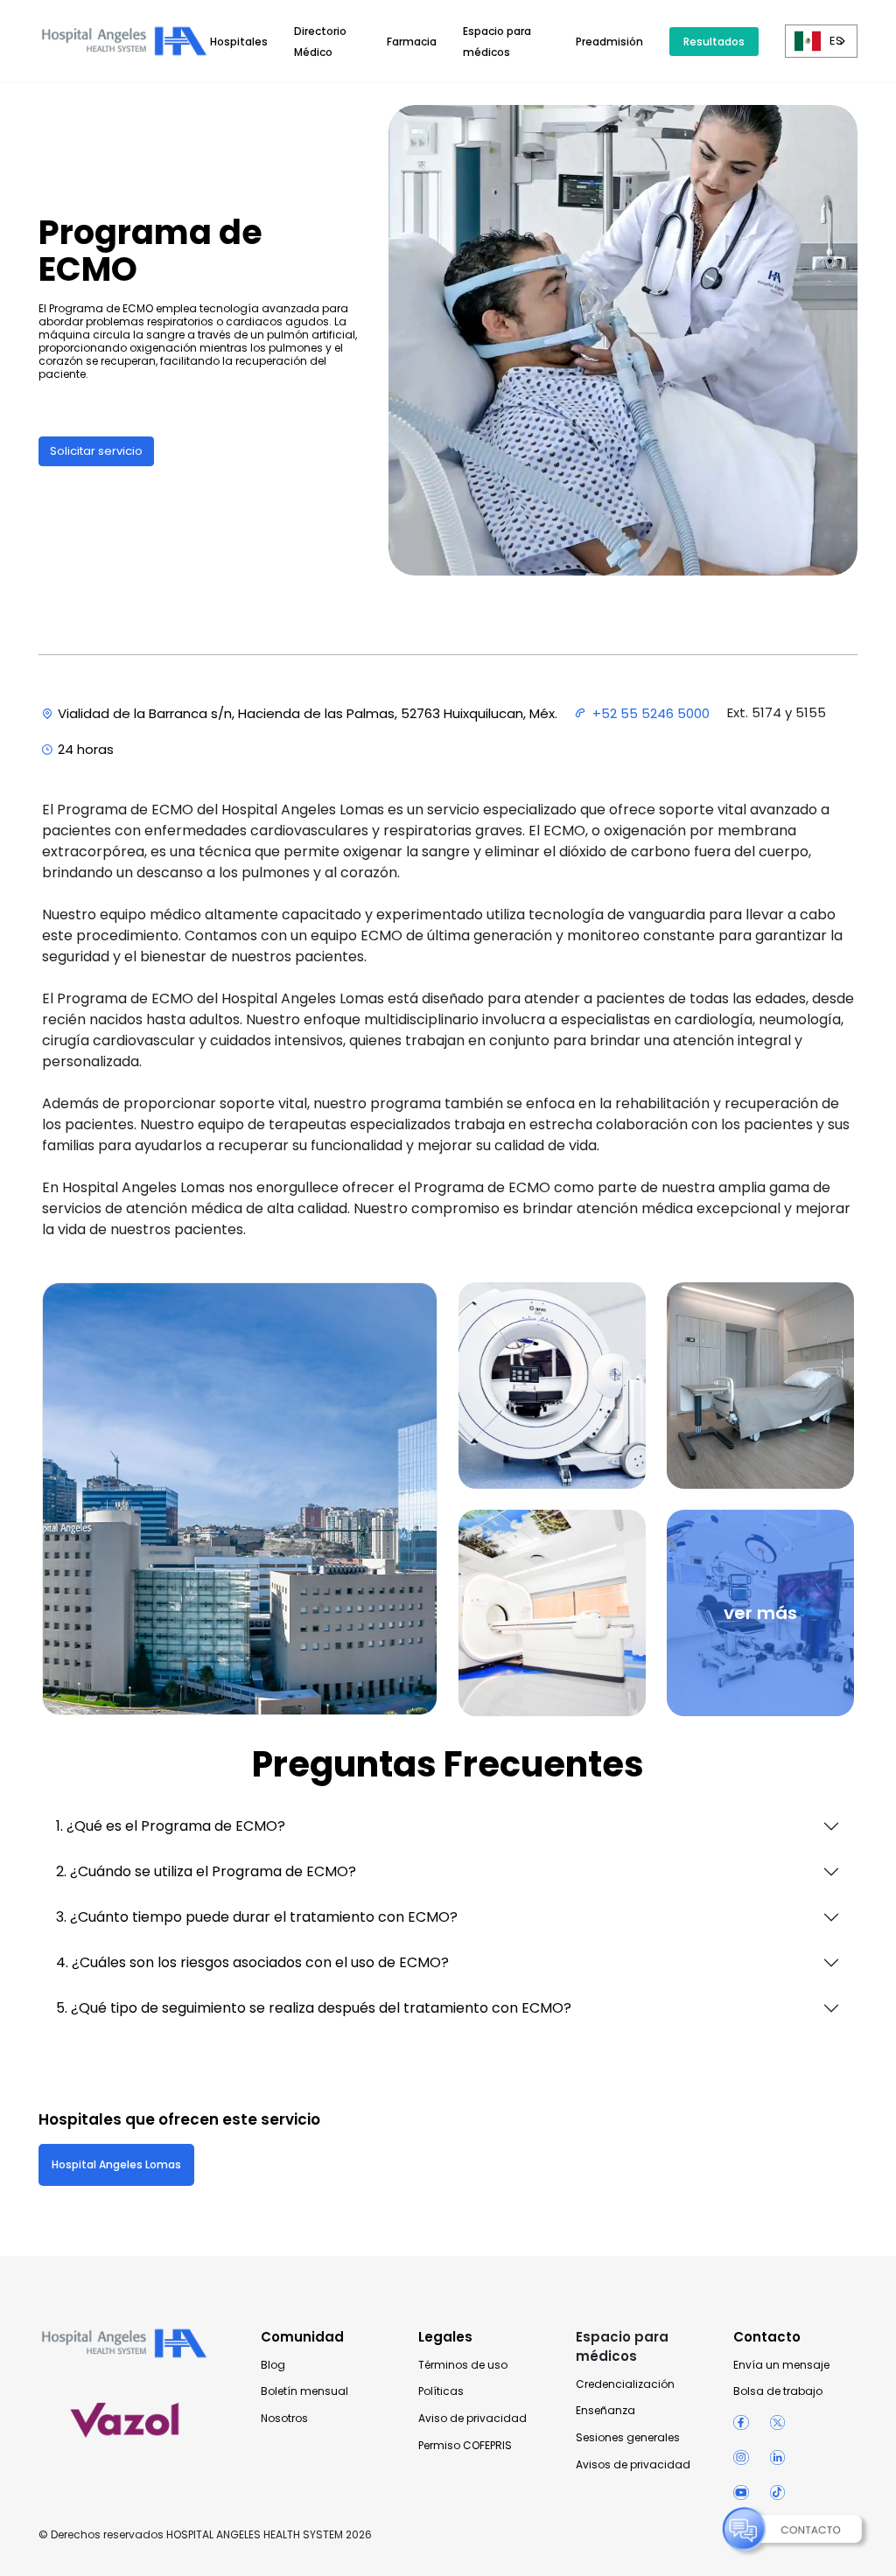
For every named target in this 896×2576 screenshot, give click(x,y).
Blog (273, 2365)
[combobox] (821, 41)
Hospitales (239, 42)
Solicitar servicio (96, 451)
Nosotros (284, 2419)
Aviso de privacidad (472, 2419)
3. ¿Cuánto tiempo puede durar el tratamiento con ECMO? (257, 1917)
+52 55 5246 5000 (651, 713)
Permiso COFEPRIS (465, 2446)
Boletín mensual (304, 2391)
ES (836, 41)
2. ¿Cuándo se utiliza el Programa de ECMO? (206, 1871)
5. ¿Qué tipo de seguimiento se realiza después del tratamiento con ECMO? (314, 2008)
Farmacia (412, 42)
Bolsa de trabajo (778, 2391)
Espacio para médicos (622, 2346)
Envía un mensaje (781, 2365)
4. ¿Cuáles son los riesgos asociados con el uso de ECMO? (252, 1962)
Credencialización (625, 2384)
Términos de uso (463, 2365)
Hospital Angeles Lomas (116, 2164)
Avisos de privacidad (633, 2465)
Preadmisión (609, 42)
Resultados (714, 42)
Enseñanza (605, 2411)
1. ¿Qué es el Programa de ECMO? (171, 1826)
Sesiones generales (628, 2438)
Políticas (441, 2391)
